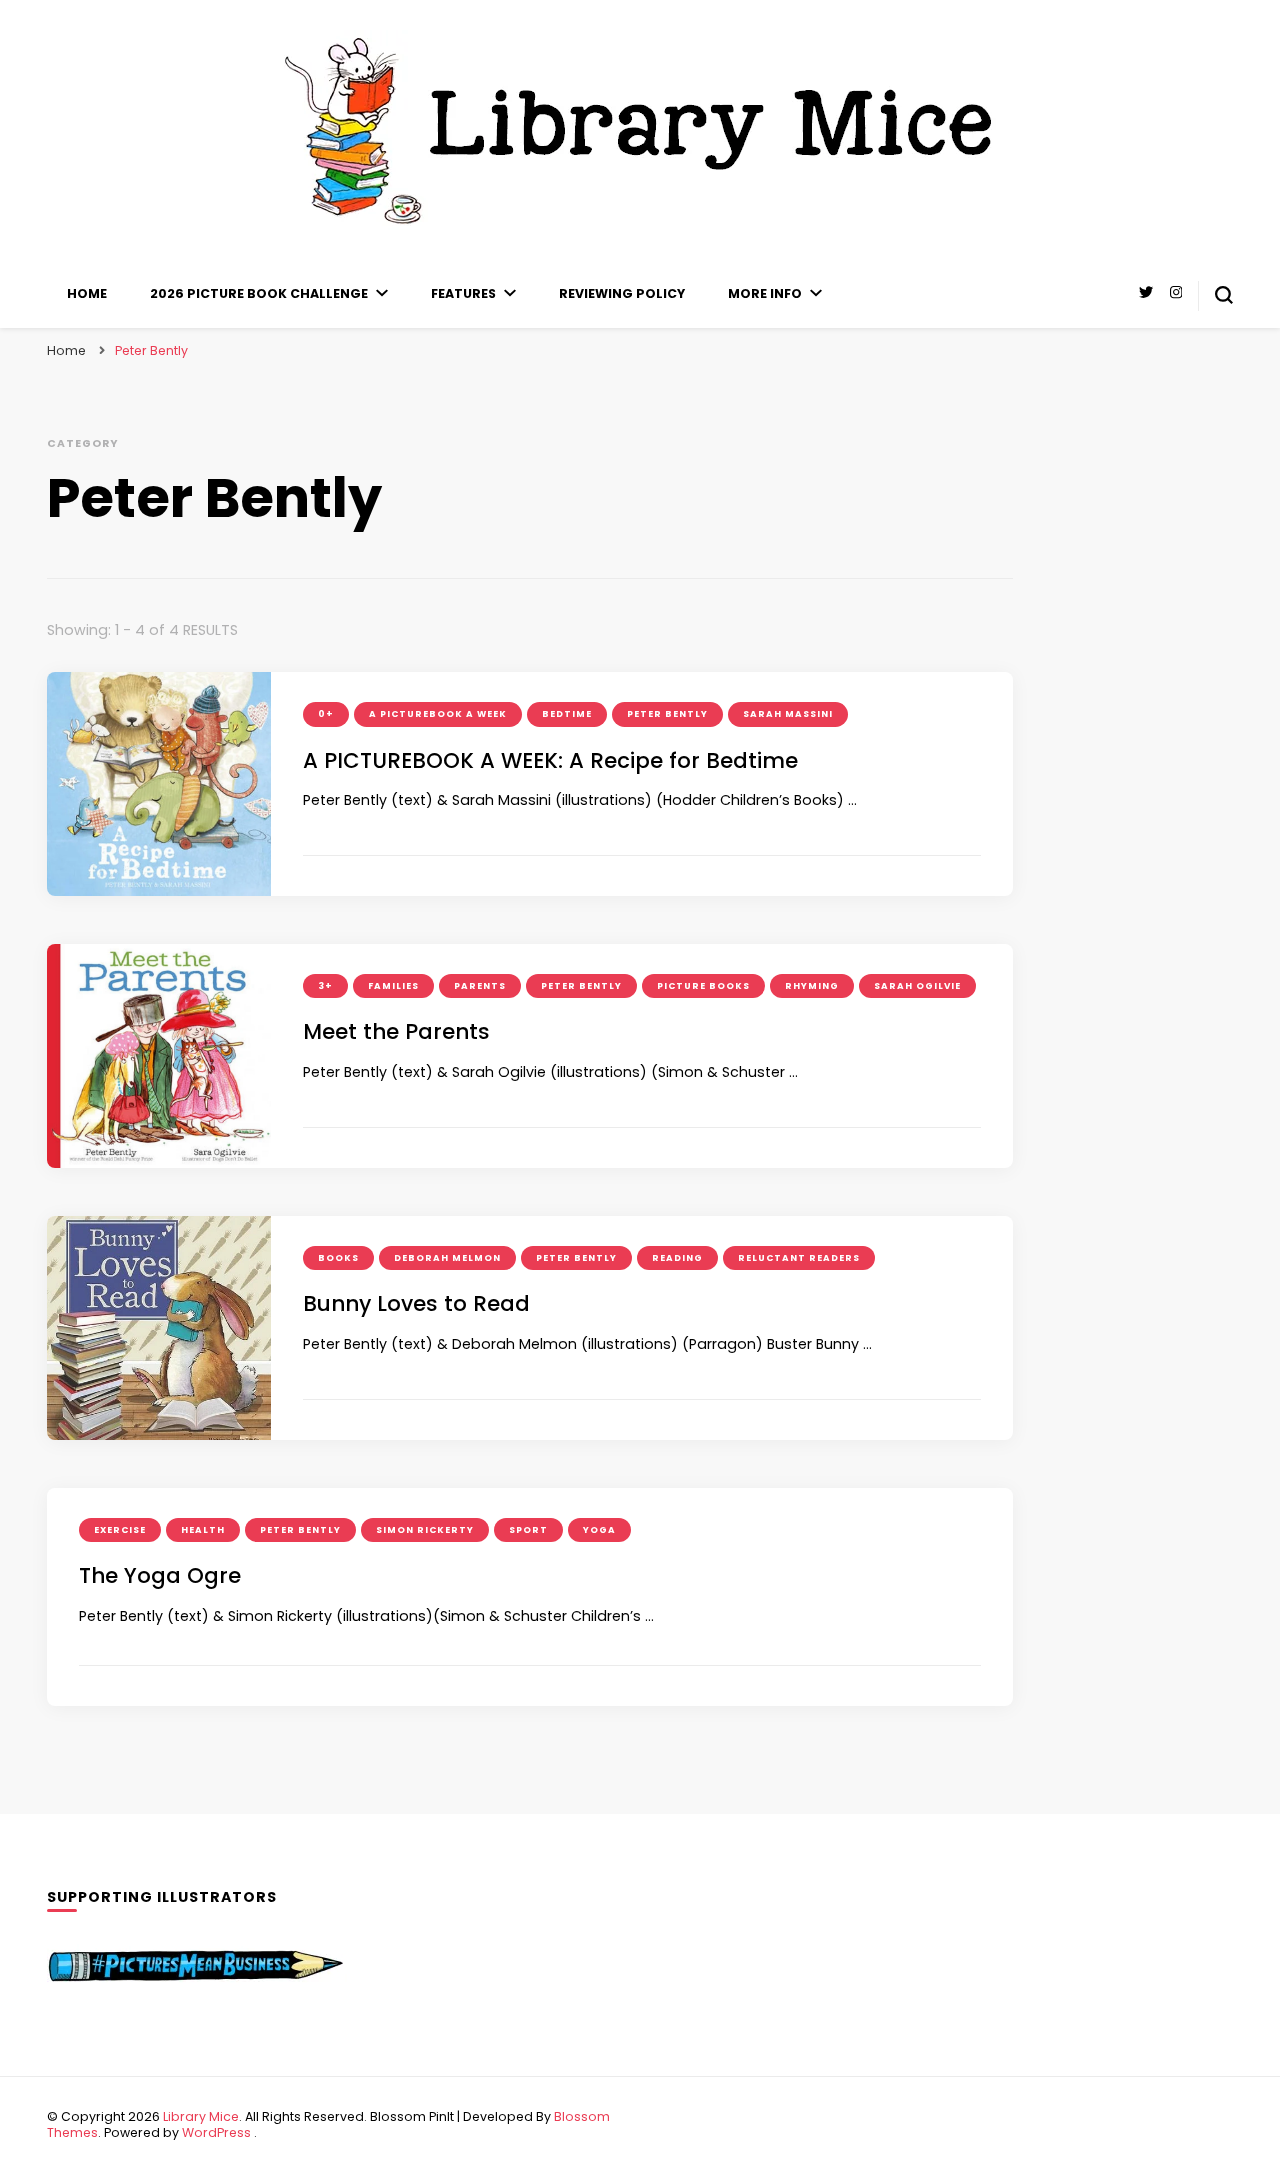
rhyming (812, 986)
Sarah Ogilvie (917, 986)
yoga (599, 1530)
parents (480, 986)
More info (765, 293)
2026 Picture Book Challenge (259, 293)
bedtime (567, 714)
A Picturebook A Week (438, 714)
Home (87, 293)
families (393, 986)
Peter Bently (667, 714)
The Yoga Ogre (160, 1575)
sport (528, 1530)
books (338, 1258)
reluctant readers (799, 1258)
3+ (325, 986)
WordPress (216, 2132)
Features (463, 293)
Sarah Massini (788, 714)
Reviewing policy (622, 293)
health (203, 1530)
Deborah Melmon (447, 1258)
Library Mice (201, 2116)
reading (677, 1258)
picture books (703, 986)
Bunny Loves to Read (416, 1303)
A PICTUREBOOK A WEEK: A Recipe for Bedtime (550, 760)
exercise (120, 1530)
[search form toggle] (1224, 295)
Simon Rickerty (425, 1530)
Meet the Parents (396, 1031)
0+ (326, 714)
